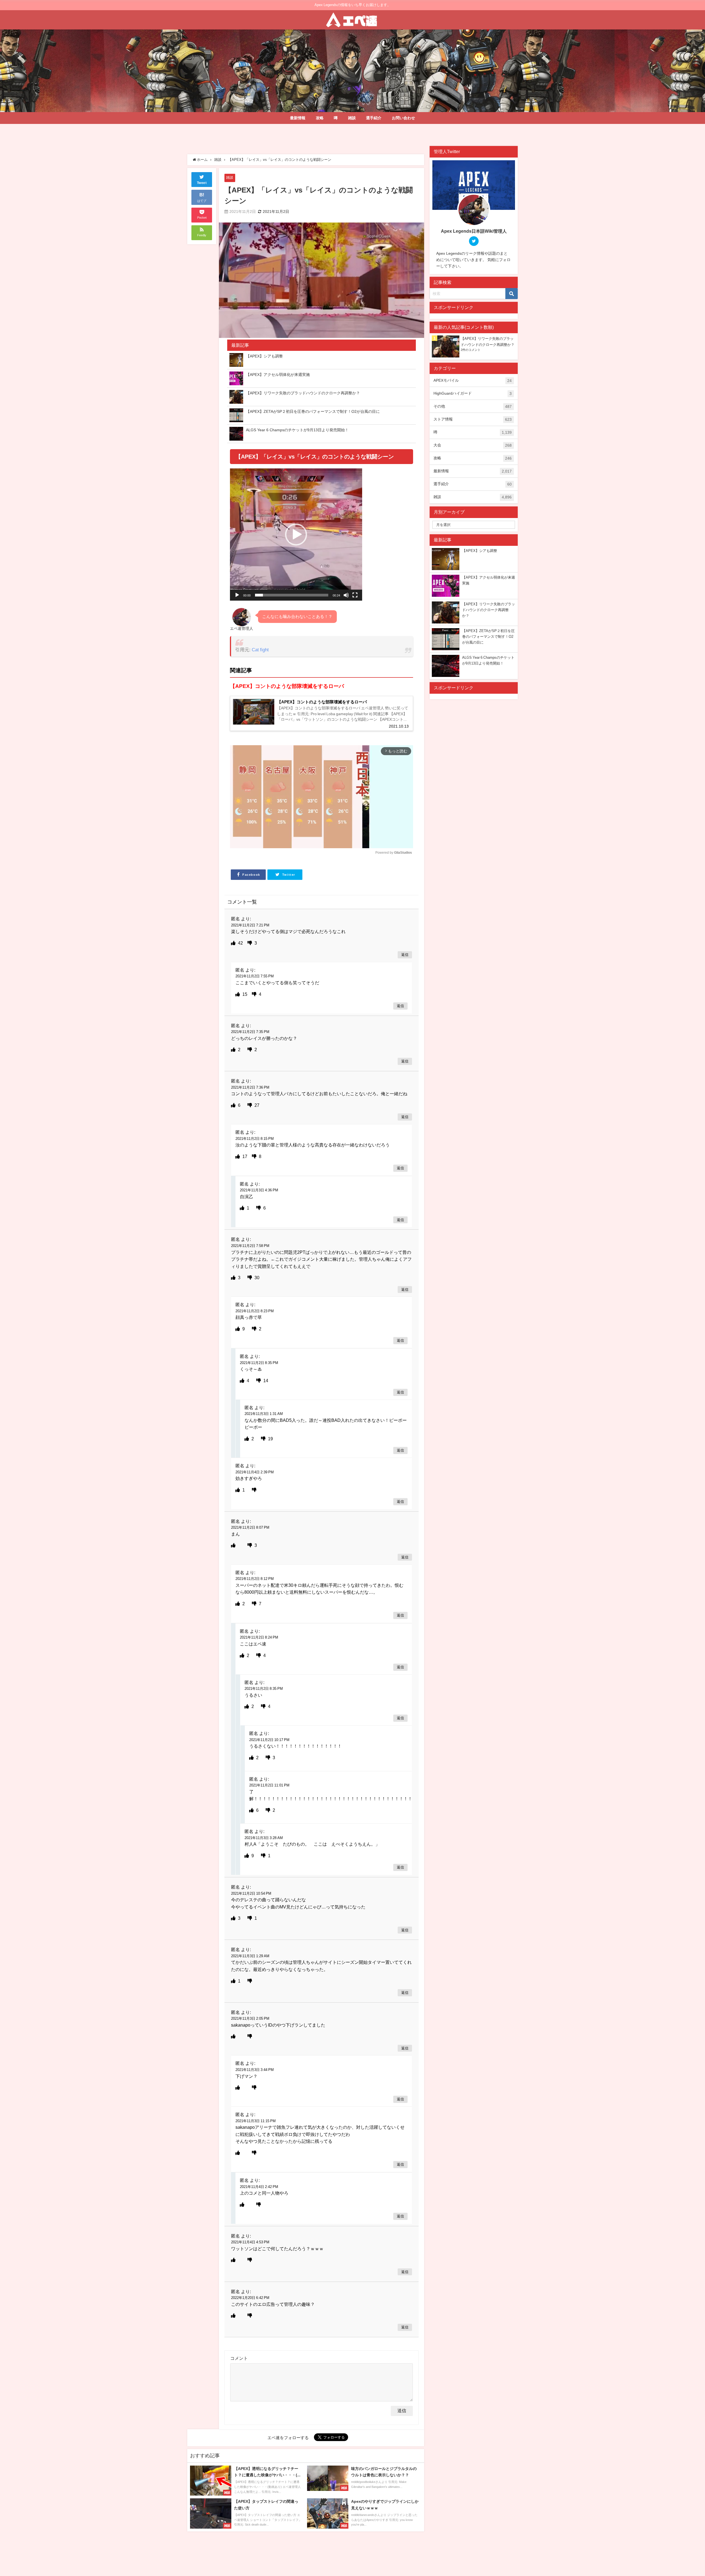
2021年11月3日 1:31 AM (264, 1414)
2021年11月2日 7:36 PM (250, 1087)
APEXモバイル (473, 380)
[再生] (237, 595)
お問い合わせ (403, 118)
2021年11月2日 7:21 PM (250, 925)
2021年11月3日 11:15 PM (256, 2121)
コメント (239, 2358)
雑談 (352, 118)
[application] (296, 535)
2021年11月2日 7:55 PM (255, 976)
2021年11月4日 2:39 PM (255, 1472)
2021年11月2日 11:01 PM (269, 1785)
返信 (405, 955)
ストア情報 (473, 419)
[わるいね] (250, 943)
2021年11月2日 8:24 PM (259, 1637)
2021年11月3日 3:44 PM (255, 2070)
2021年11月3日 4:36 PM (259, 1190)
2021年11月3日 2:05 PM (250, 2018)
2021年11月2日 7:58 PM (250, 1246)
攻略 (320, 118)
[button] (296, 535)
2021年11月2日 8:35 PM (259, 1363)
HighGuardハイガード (473, 393)
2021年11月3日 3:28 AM (264, 1838)
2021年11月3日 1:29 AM (250, 1956)
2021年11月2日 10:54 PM (251, 1893)
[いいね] (234, 943)
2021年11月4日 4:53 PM (250, 2242)
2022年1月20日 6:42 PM (250, 2298)
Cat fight (260, 650)
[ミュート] (346, 595)
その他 (473, 406)
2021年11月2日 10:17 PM (269, 1740)
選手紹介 (374, 118)
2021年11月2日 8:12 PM (255, 1579)
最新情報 (298, 118)
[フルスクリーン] (355, 595)
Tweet (202, 183)
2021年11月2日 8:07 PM (250, 1527)
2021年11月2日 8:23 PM (255, 1311)
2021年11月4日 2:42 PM (259, 2187)
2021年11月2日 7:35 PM (250, 1032)
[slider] (292, 595)
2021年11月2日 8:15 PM (255, 1139)
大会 (473, 445)
